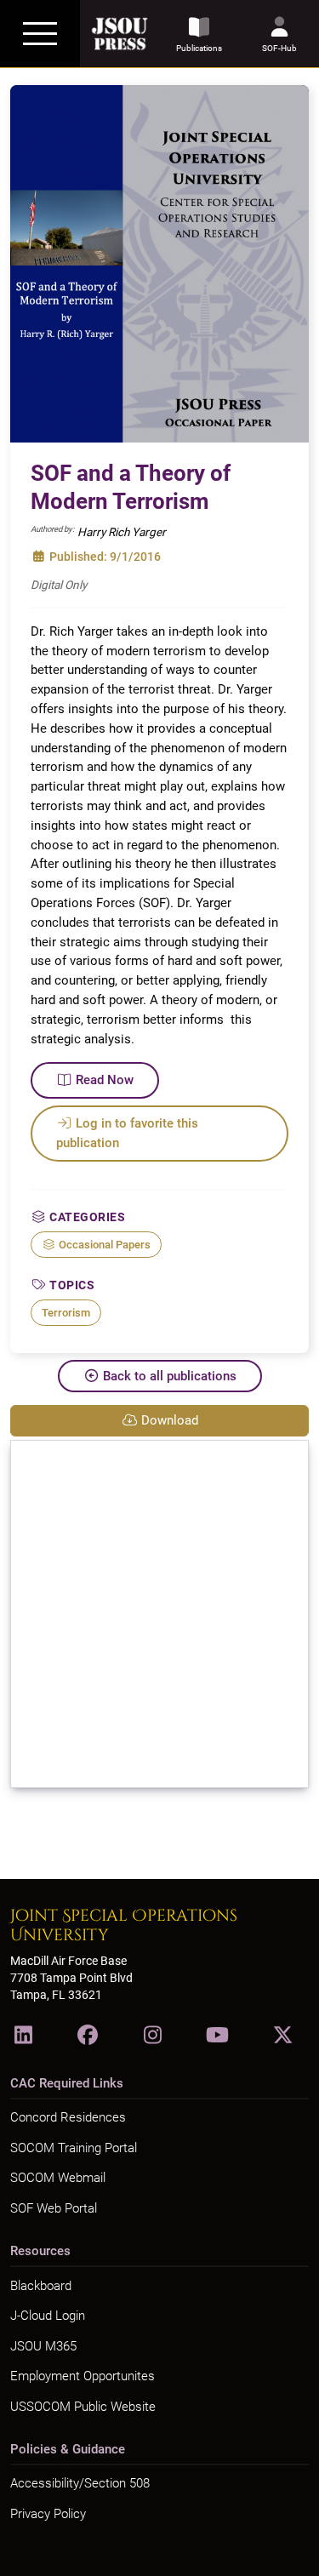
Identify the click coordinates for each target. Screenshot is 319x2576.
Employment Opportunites (83, 2376)
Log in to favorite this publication (127, 1133)
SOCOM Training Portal (74, 2148)
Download (170, 1420)
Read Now (105, 1080)
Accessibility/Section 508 (80, 2483)
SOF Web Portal (54, 2208)
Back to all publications (170, 1376)
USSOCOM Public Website (83, 2407)
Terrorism (66, 1313)
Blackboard (41, 2286)
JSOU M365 (43, 2346)
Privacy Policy (48, 2514)
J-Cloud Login (48, 2316)
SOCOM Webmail (58, 2178)
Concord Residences (68, 2117)
